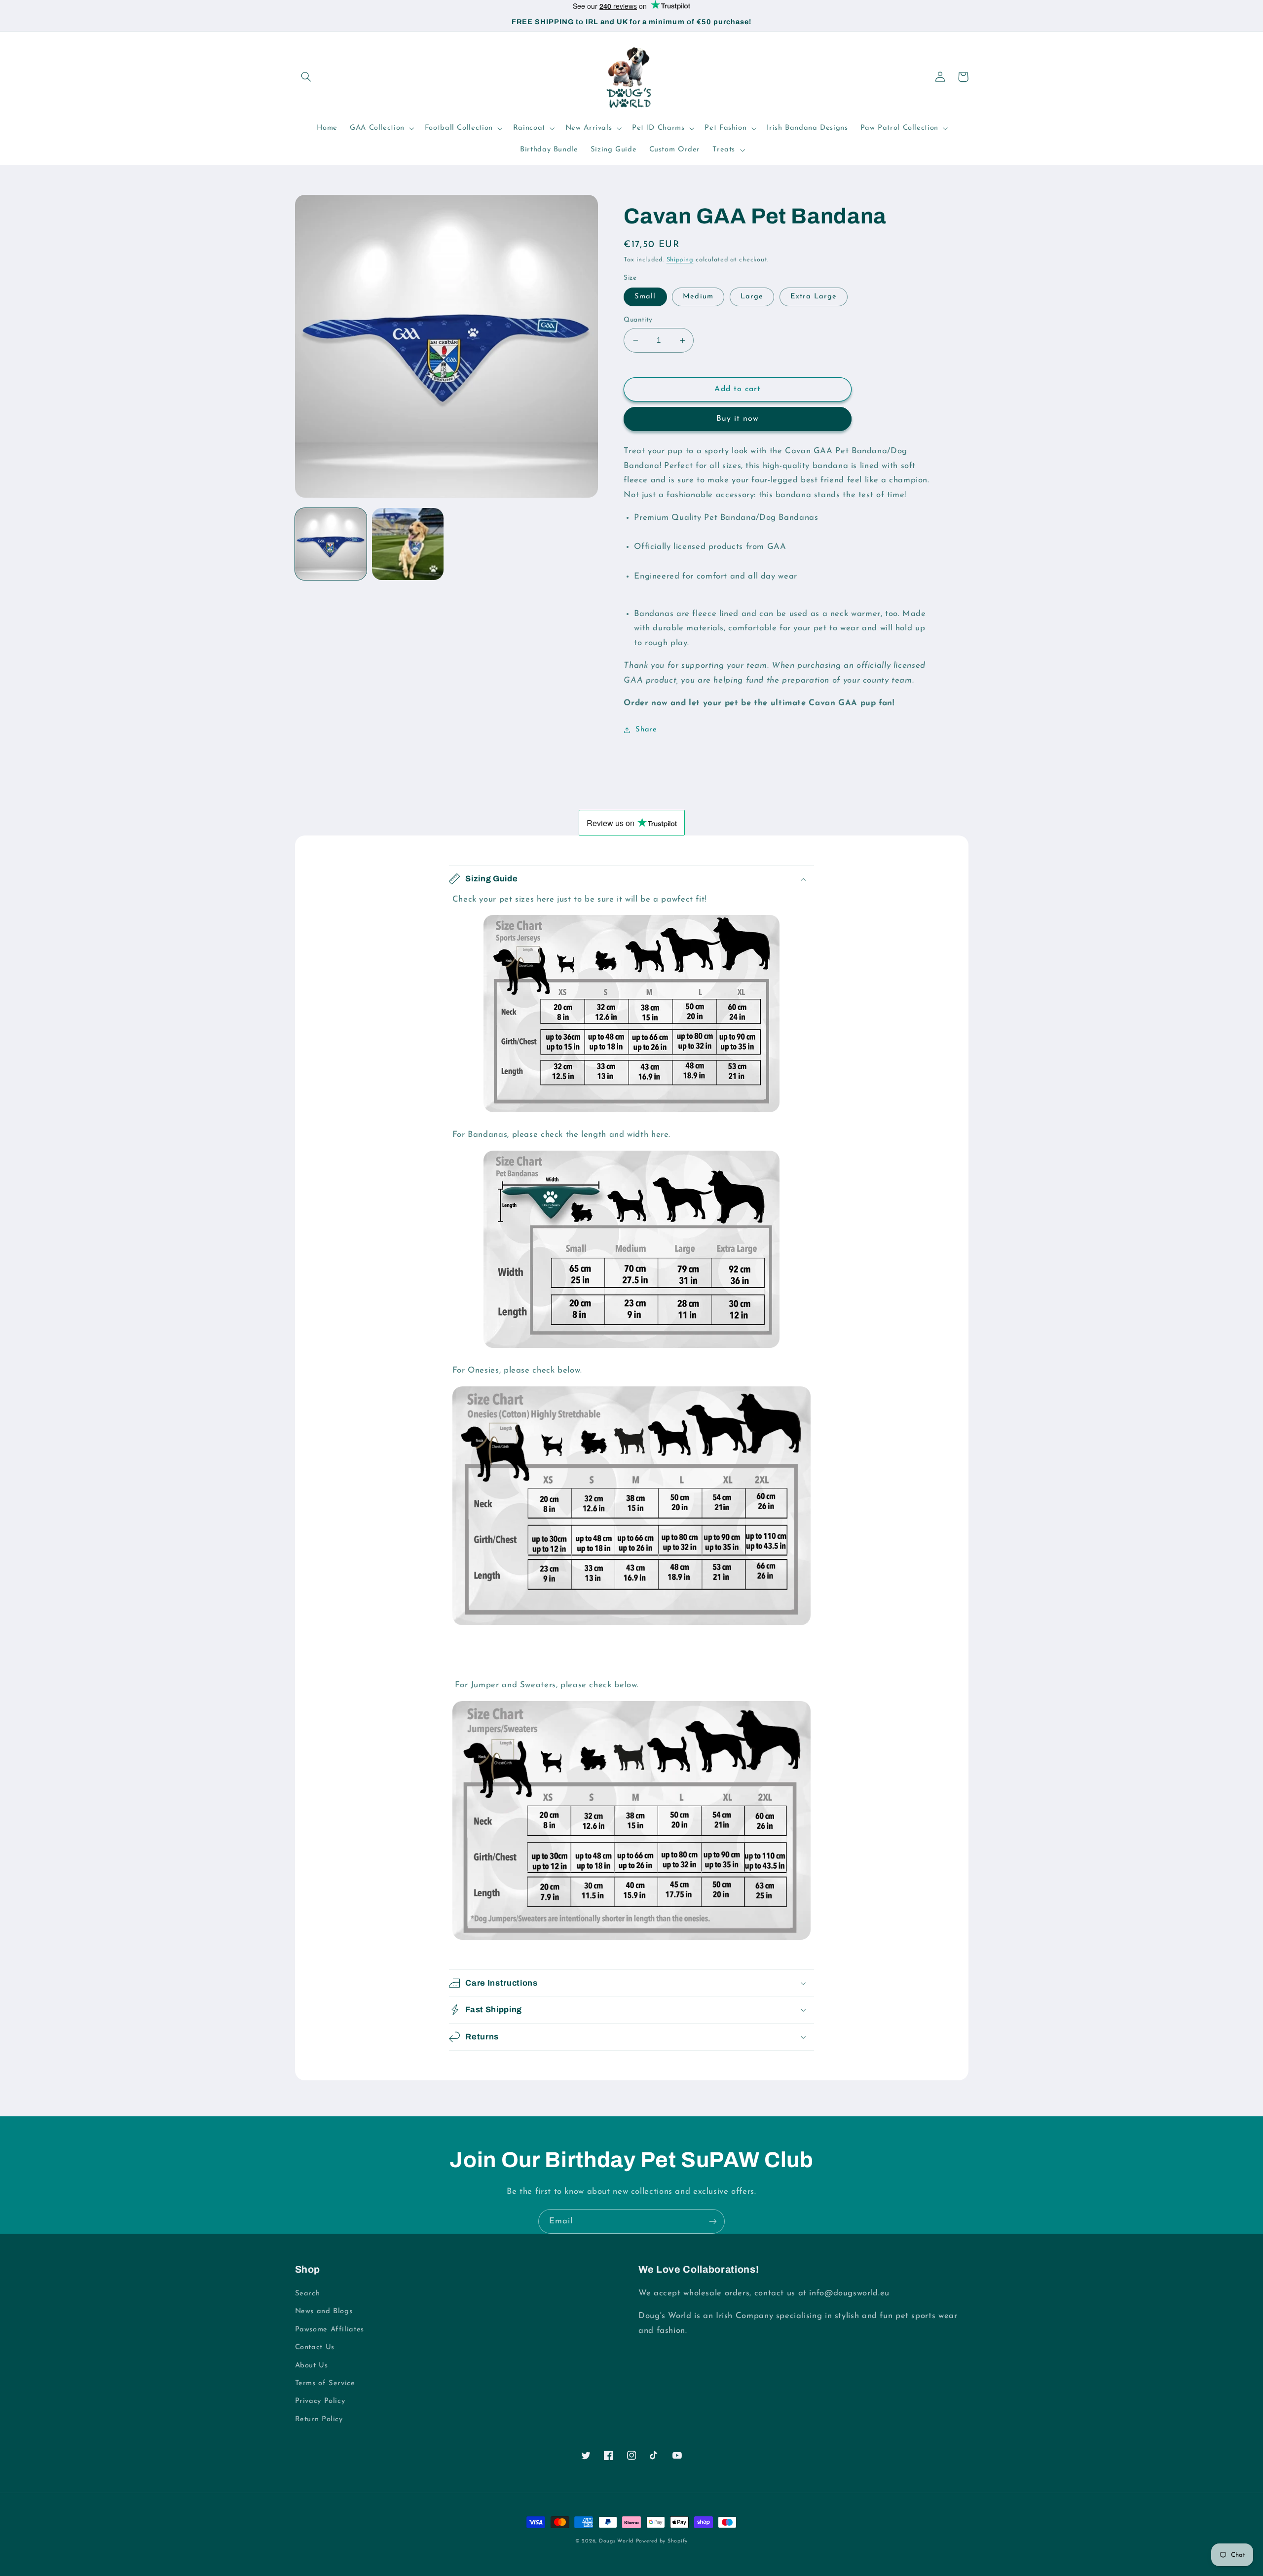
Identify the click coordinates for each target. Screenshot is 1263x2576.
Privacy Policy (320, 2401)
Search (308, 2294)
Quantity (638, 320)
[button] (306, 77)
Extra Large (814, 297)
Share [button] (646, 730)
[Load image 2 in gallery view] (408, 544)
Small (645, 297)
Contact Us (315, 2347)
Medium (698, 297)
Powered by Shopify (662, 2541)
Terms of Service (325, 2383)
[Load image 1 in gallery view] (331, 544)
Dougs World (616, 2541)
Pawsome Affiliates (330, 2330)
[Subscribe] (713, 2221)
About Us (312, 2366)
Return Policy (319, 2419)
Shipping (680, 260)
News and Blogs (324, 2311)
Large (752, 297)
